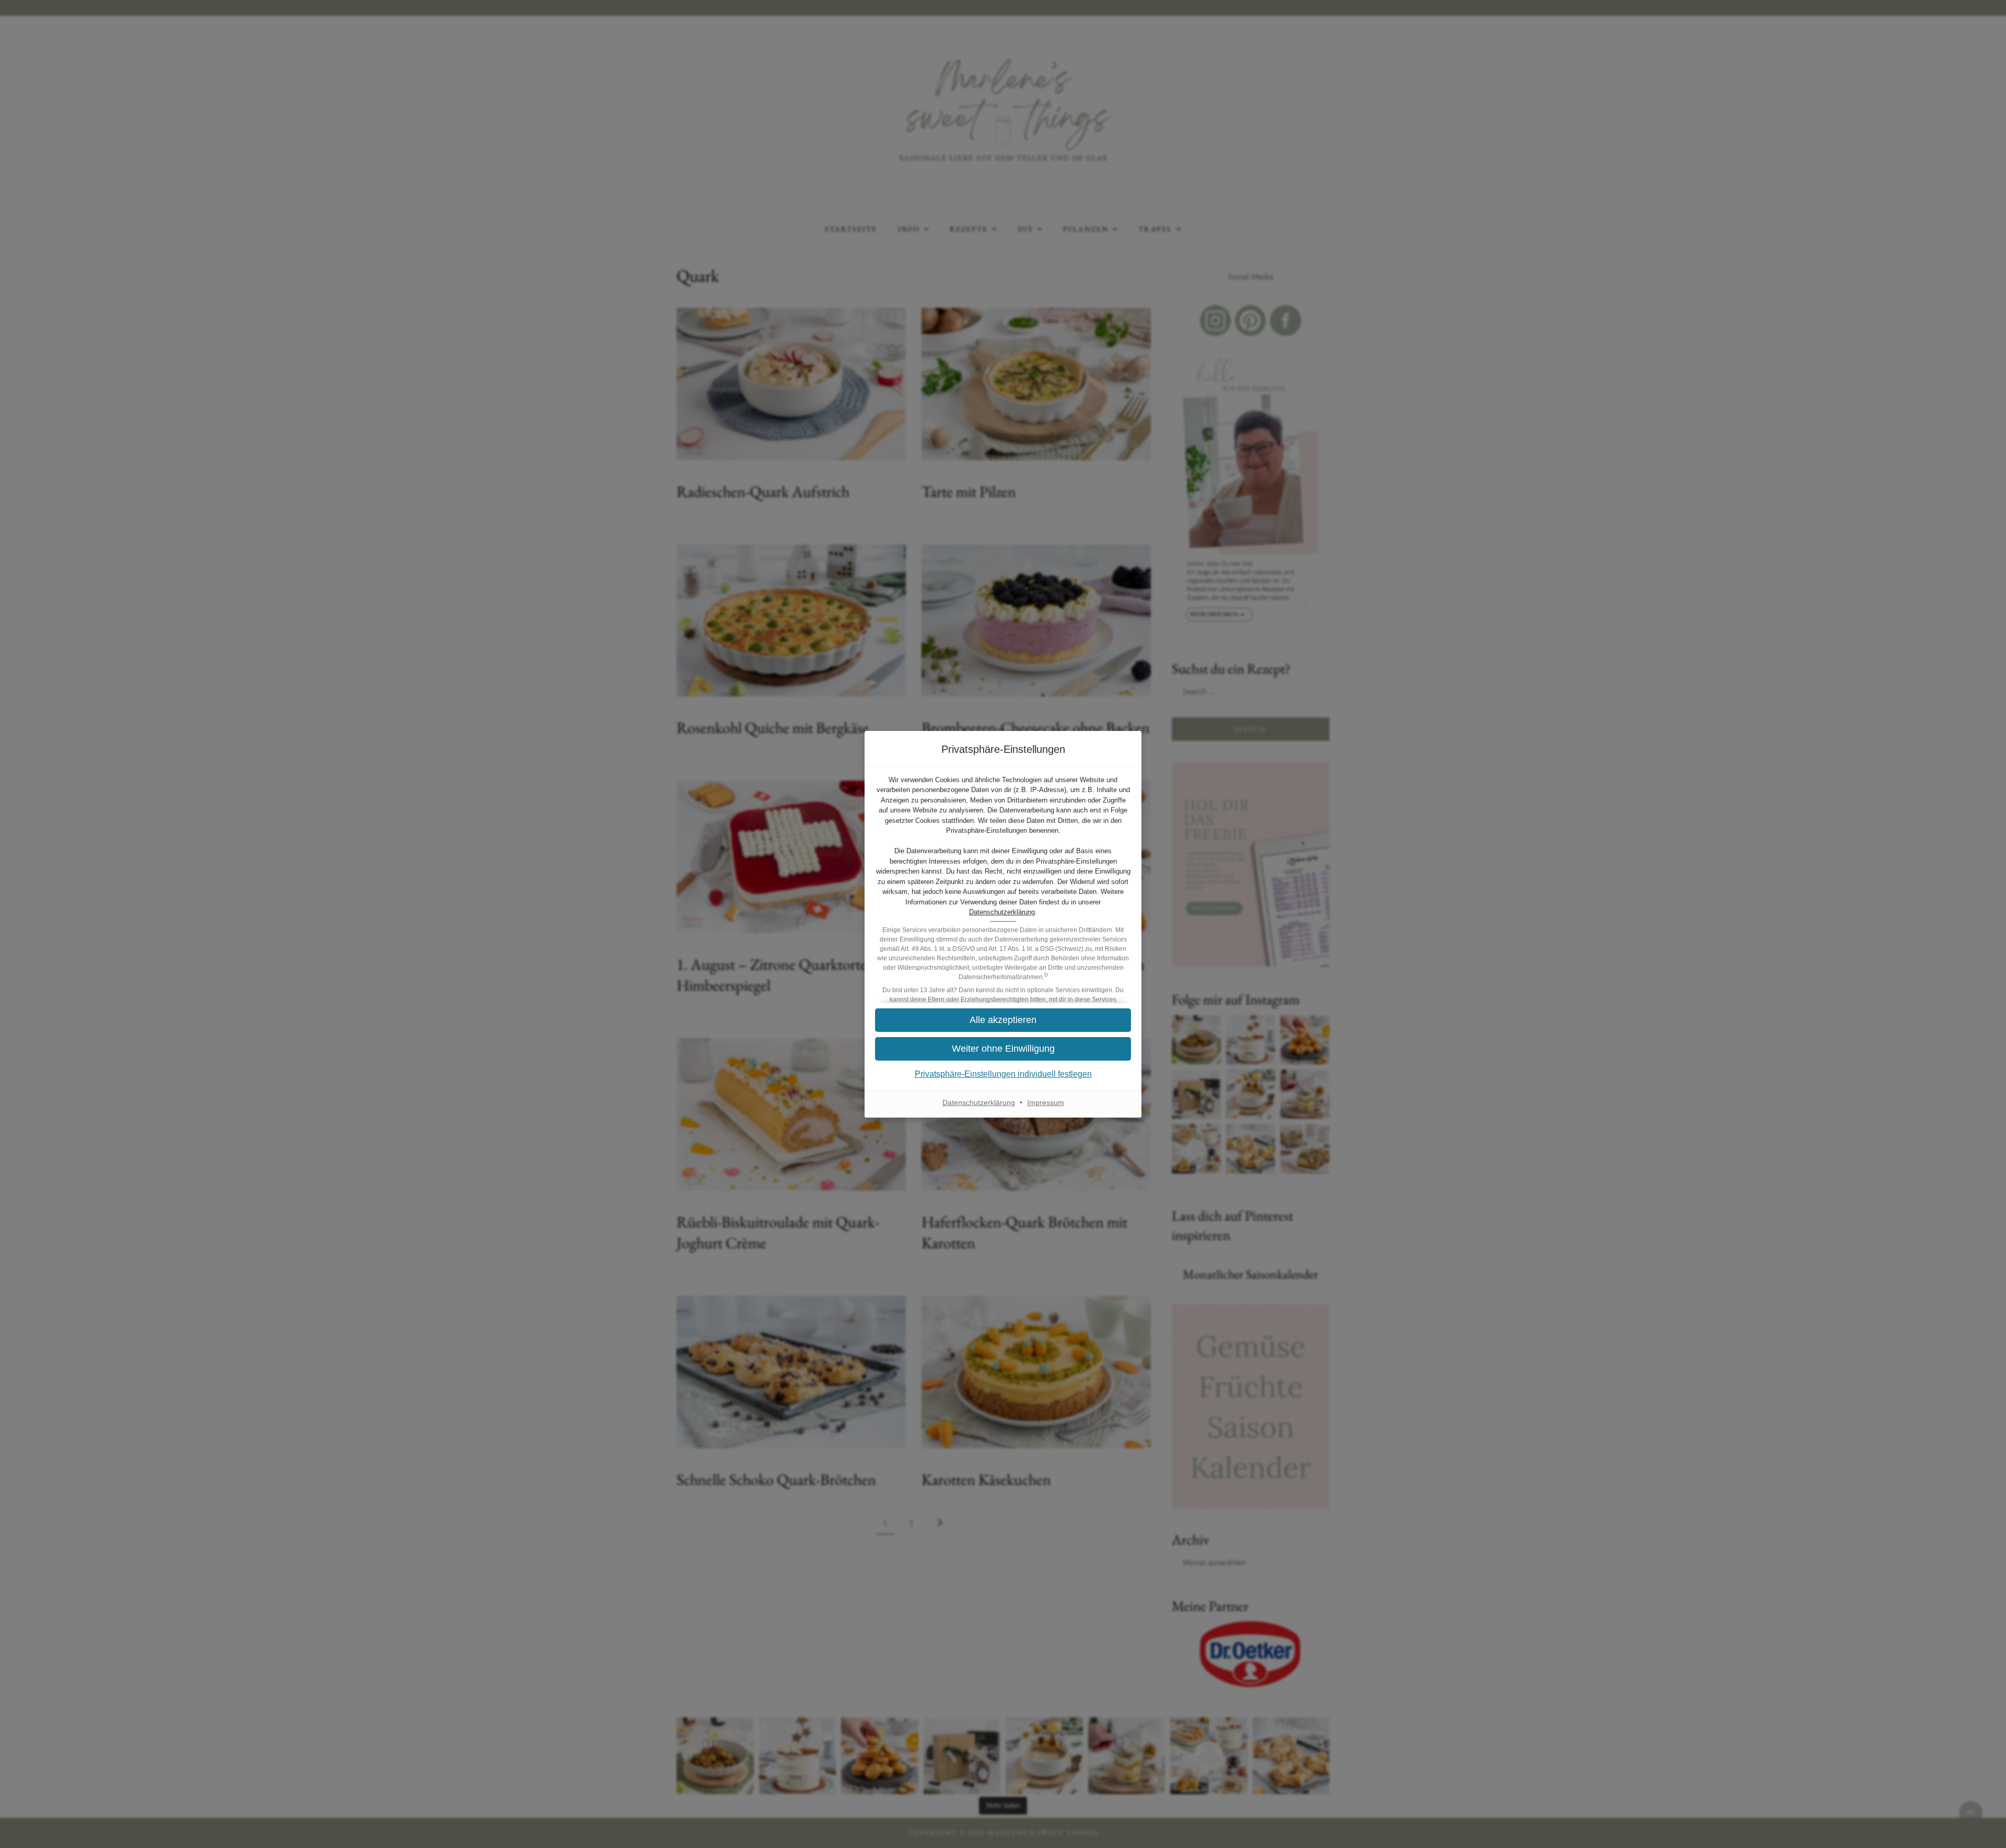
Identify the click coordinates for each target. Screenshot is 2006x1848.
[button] (1003, 1020)
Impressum (1046, 1102)
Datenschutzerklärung (1002, 912)
